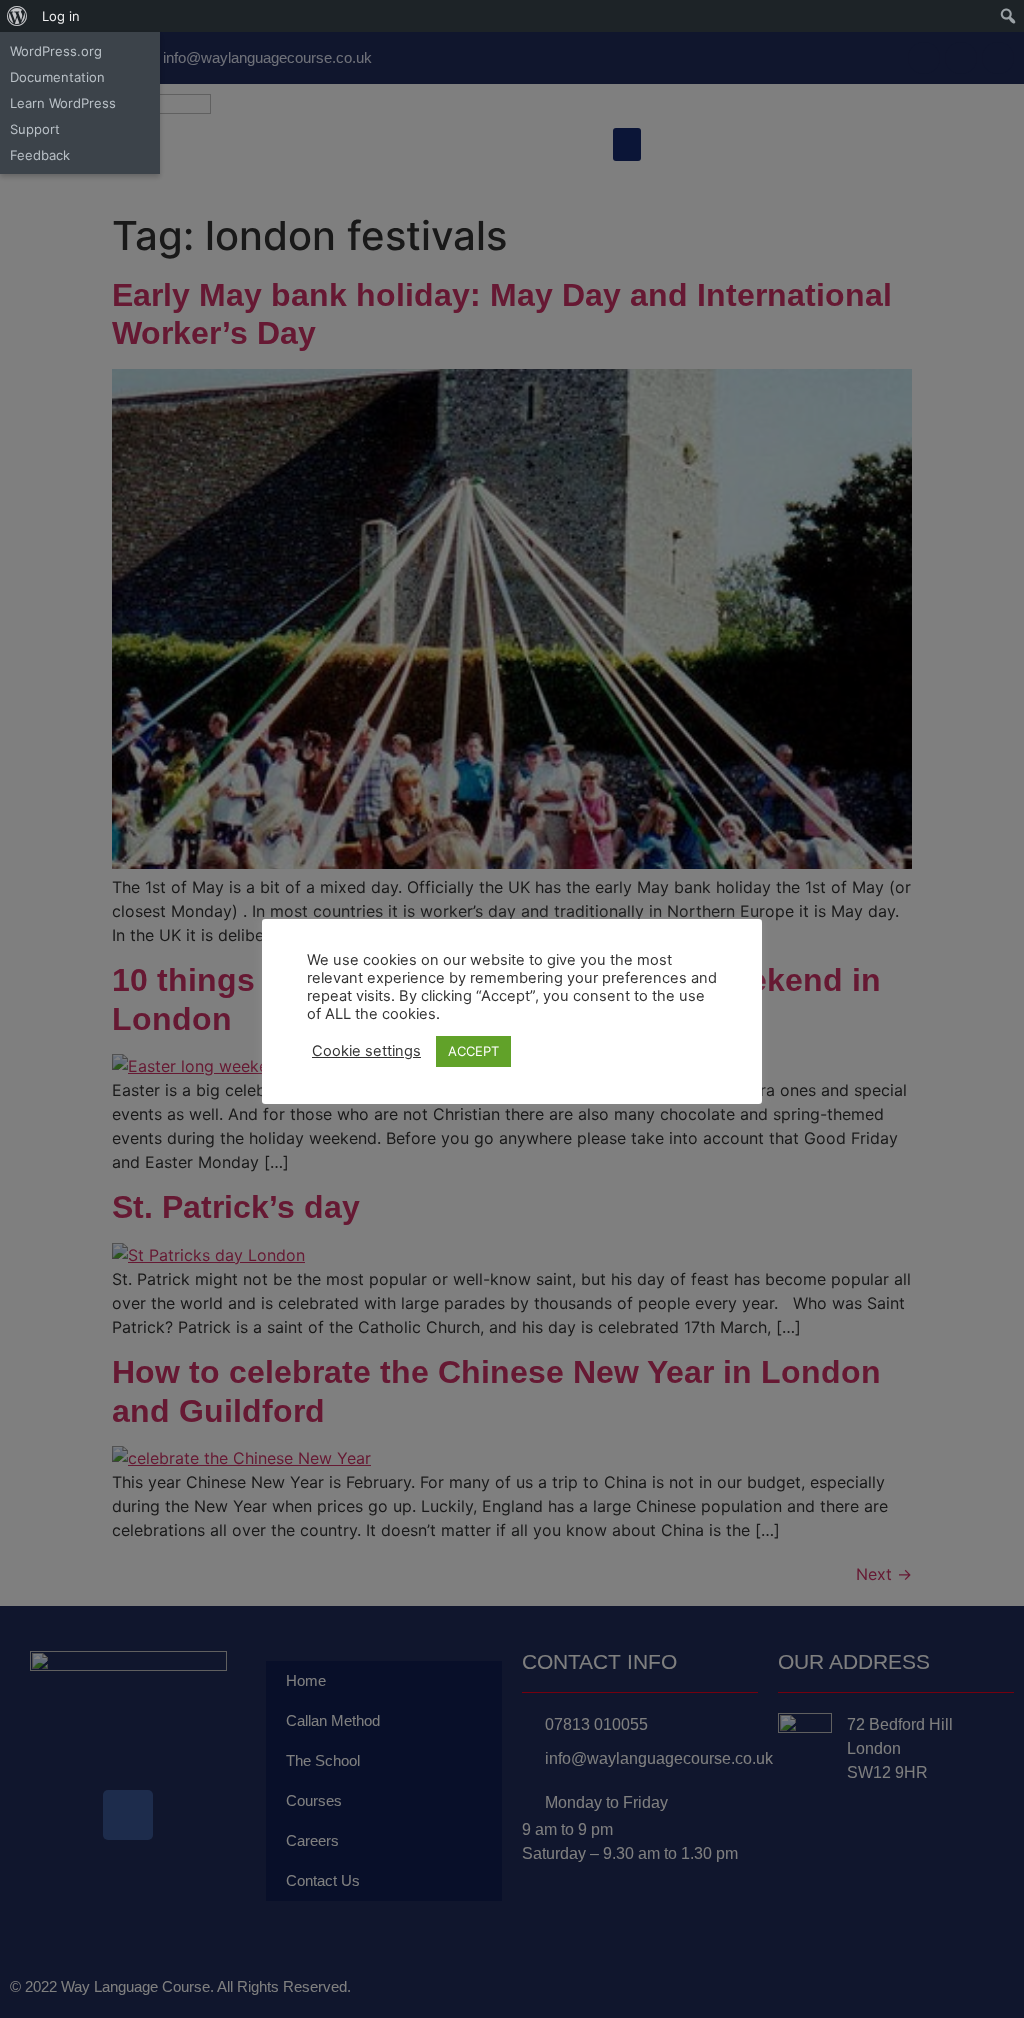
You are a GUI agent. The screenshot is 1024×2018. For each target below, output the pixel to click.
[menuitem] (17, 16)
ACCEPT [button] (473, 1051)
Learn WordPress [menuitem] (63, 103)
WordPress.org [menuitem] (56, 51)
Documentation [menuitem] (57, 77)
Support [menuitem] (35, 129)
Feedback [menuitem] (40, 155)
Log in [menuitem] (61, 16)
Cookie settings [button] (366, 1051)
